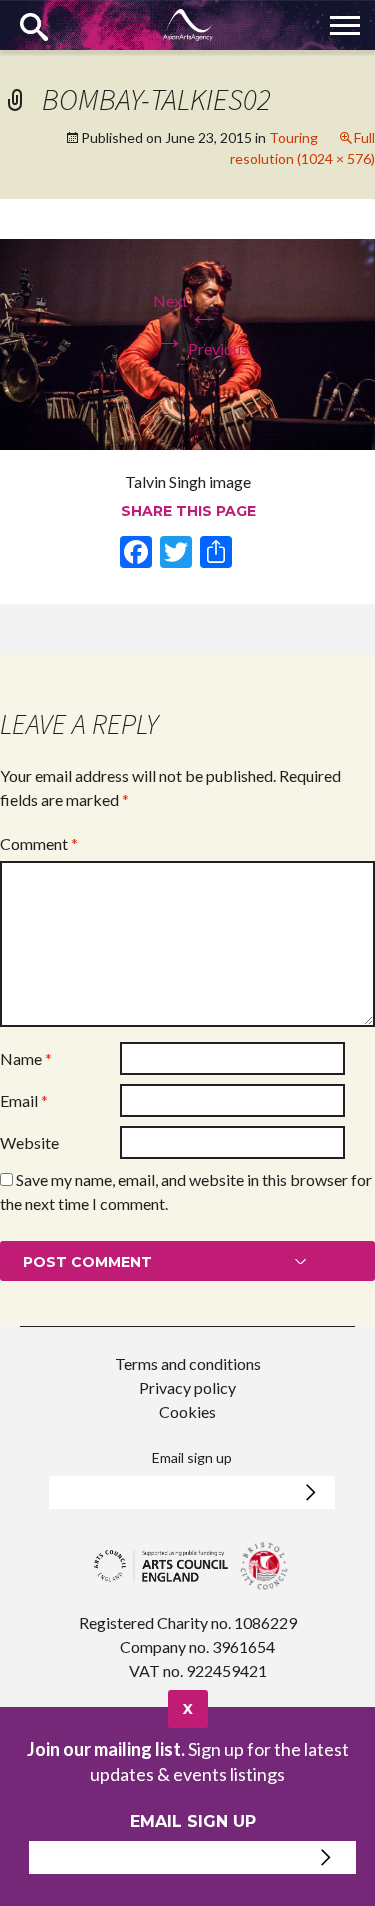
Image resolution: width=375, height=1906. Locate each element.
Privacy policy (187, 1387)
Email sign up (192, 1457)
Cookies (187, 1411)
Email (24, 1100)
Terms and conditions (188, 1363)
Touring (293, 137)
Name (26, 1058)
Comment (39, 843)
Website (29, 1142)
